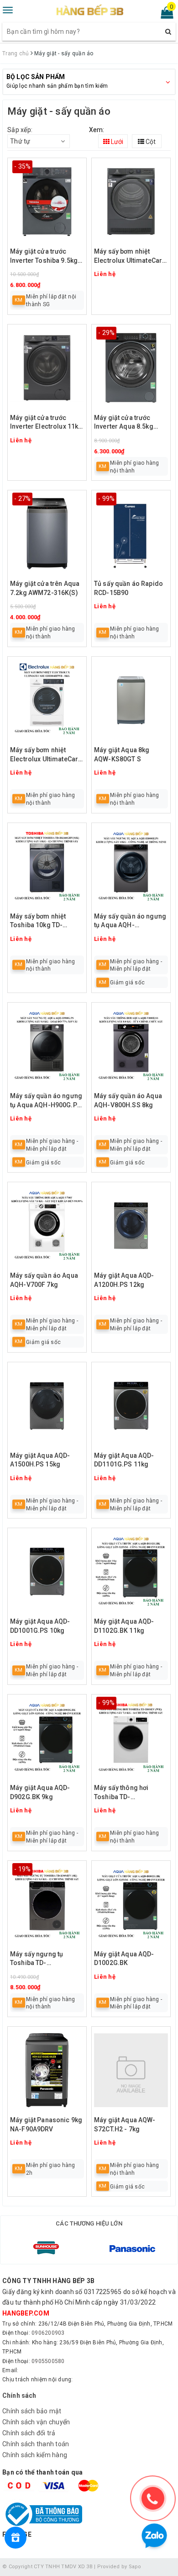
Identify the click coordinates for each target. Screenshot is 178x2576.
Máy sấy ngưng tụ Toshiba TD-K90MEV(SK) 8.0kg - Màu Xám (40, 1959)
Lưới (116, 142)
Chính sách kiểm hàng (35, 2455)
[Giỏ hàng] (164, 15)
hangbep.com (26, 2313)
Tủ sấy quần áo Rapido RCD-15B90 (128, 588)
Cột (150, 142)
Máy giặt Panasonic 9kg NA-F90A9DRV (46, 2125)
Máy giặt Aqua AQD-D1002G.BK (124, 1959)
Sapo (135, 2567)
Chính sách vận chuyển (36, 2422)
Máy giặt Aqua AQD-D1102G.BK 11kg (124, 1626)
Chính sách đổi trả (29, 2433)
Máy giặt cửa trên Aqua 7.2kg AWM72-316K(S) (45, 588)
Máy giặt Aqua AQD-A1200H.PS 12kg (124, 1280)
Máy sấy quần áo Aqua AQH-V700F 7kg (44, 1280)
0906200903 (48, 2333)
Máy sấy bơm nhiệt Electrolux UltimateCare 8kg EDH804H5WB (46, 755)
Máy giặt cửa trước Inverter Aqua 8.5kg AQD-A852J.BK (124, 423)
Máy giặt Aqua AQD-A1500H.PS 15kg (40, 1460)
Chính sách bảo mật (32, 2411)
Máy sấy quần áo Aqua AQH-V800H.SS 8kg (128, 1100)
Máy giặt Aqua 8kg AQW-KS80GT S (122, 754)
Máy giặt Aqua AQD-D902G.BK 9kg (40, 1792)
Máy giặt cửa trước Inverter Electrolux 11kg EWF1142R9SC (46, 423)
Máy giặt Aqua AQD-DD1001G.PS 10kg (40, 1626)
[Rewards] (16, 2538)
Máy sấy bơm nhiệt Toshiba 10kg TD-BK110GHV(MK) (38, 922)
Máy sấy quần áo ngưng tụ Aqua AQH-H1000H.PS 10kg (130, 922)
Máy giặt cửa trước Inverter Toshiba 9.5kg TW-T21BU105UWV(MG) (46, 257)
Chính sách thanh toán (36, 2444)
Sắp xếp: (20, 130)
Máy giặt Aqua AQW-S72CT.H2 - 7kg (125, 2125)
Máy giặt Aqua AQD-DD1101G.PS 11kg (124, 1460)
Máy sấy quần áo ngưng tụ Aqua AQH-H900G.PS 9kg (46, 1101)
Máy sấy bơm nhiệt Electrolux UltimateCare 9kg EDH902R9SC (130, 257)
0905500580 (48, 2361)
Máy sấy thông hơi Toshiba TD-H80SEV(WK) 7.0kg (122, 1793)
